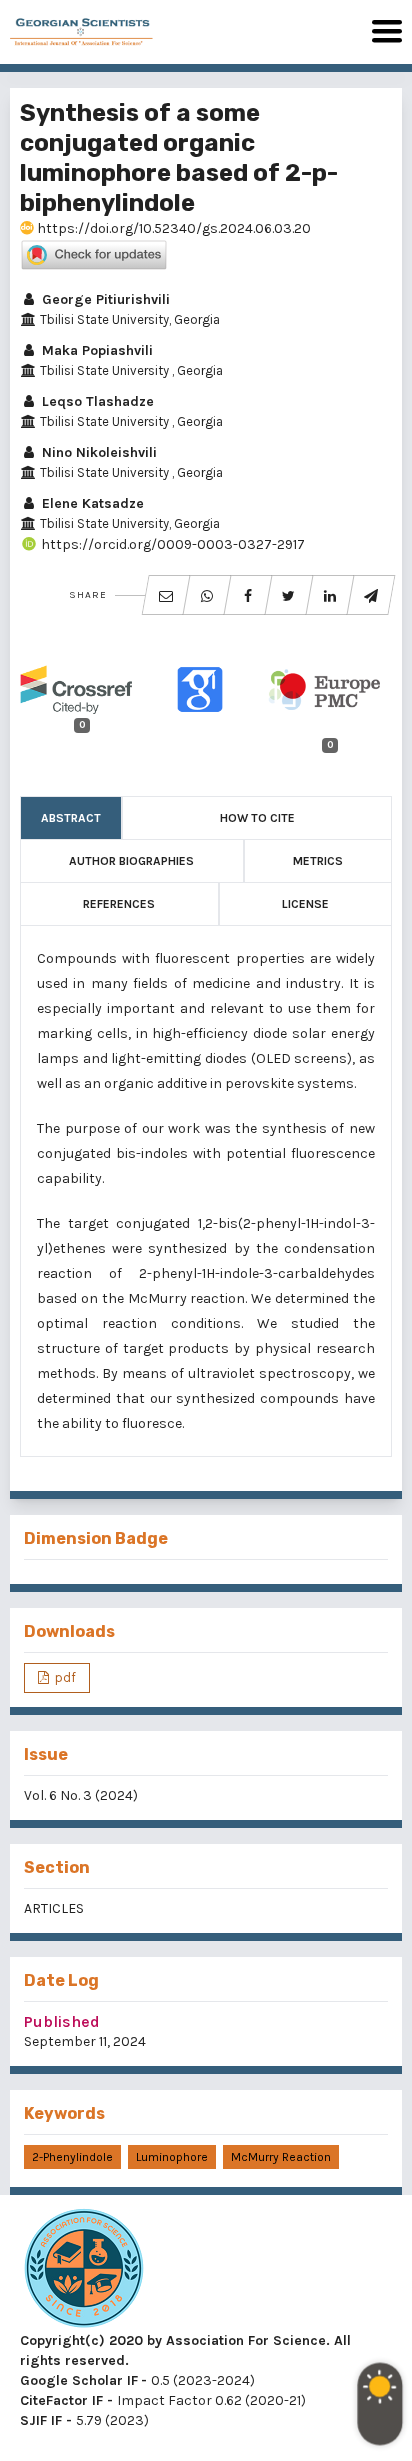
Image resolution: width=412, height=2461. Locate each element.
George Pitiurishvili (104, 299)
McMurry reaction (281, 2157)
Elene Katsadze (91, 503)
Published (62, 2021)
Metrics (318, 861)
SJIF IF (41, 2420)
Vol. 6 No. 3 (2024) (81, 1795)
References (119, 904)
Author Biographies (131, 861)
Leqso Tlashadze (96, 401)
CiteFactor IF (61, 2400)
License (305, 904)
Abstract (71, 818)
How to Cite (257, 818)
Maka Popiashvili (95, 350)
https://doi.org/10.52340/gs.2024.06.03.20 (172, 228)
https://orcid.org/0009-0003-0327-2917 (171, 544)
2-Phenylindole (72, 2157)
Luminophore (172, 2157)
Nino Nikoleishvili (97, 452)
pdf (64, 1677)
